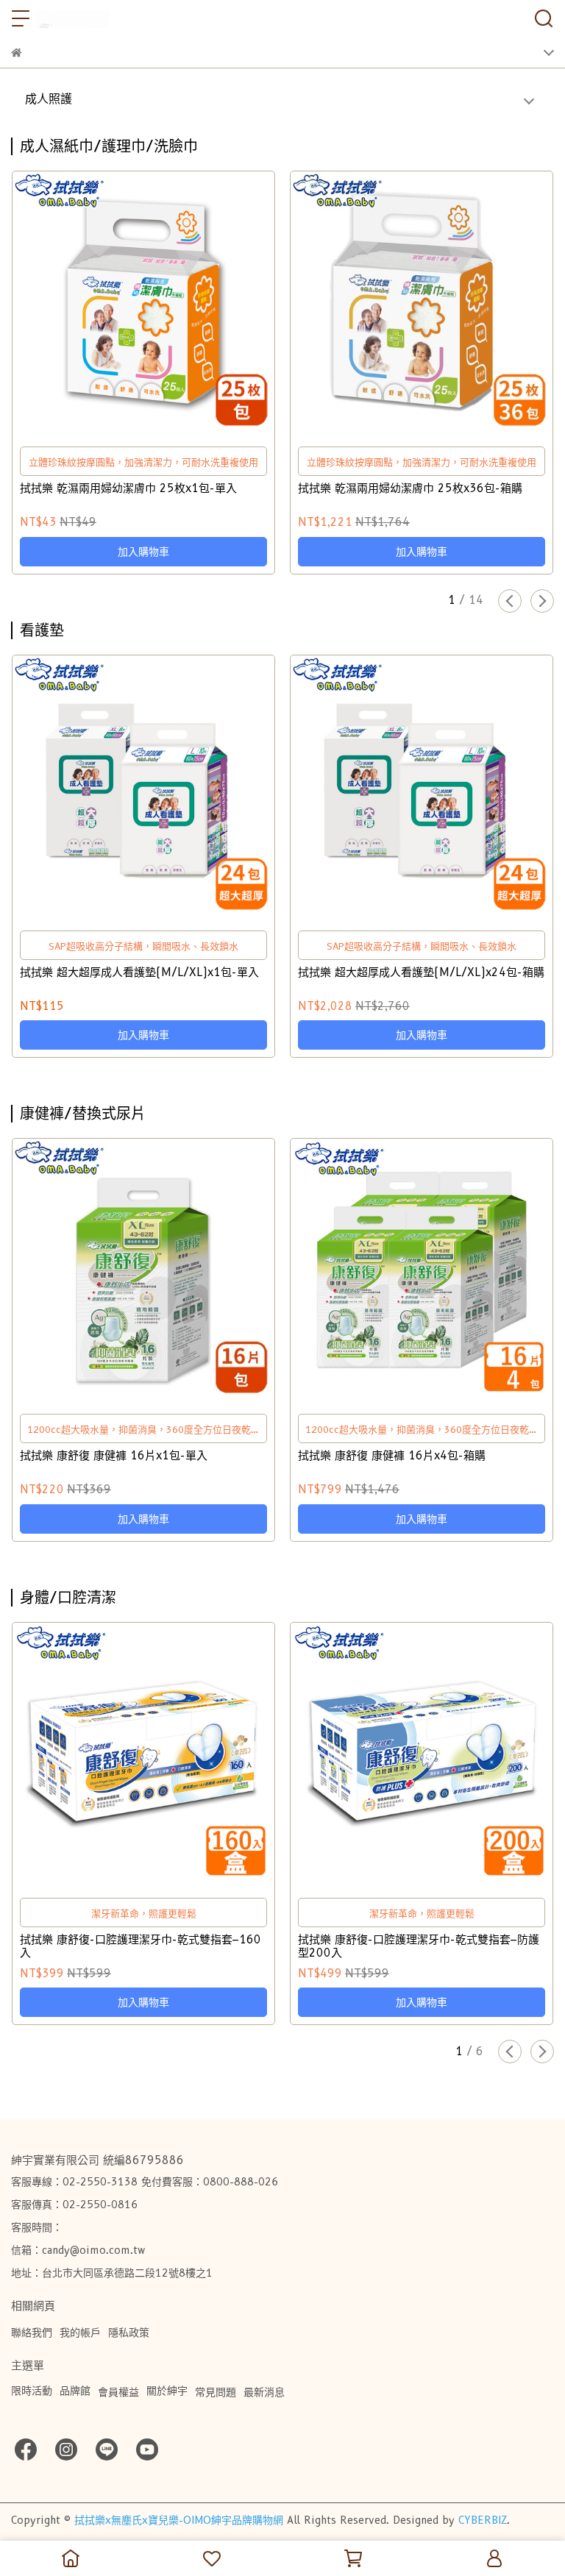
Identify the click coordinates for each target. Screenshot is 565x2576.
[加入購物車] (164, 303)
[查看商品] (122, 303)
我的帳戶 (80, 2333)
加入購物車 (143, 552)
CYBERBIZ (483, 2520)
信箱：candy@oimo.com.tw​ (78, 2250)
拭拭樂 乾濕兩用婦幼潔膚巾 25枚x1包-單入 (128, 488)
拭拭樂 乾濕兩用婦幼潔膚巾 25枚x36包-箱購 (410, 488)
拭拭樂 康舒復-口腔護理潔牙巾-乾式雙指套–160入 (141, 1946)
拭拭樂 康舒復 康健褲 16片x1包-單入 (114, 1456)
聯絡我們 (32, 2333)
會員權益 (118, 2392)
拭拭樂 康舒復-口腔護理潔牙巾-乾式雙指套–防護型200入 (419, 1946)
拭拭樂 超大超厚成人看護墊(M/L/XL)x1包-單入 (139, 972)
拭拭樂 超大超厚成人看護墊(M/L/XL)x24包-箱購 (421, 972)
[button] (510, 601)
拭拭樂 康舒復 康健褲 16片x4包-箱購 (392, 1456)
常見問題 (216, 2392)
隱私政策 (129, 2333)
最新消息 (264, 2392)
